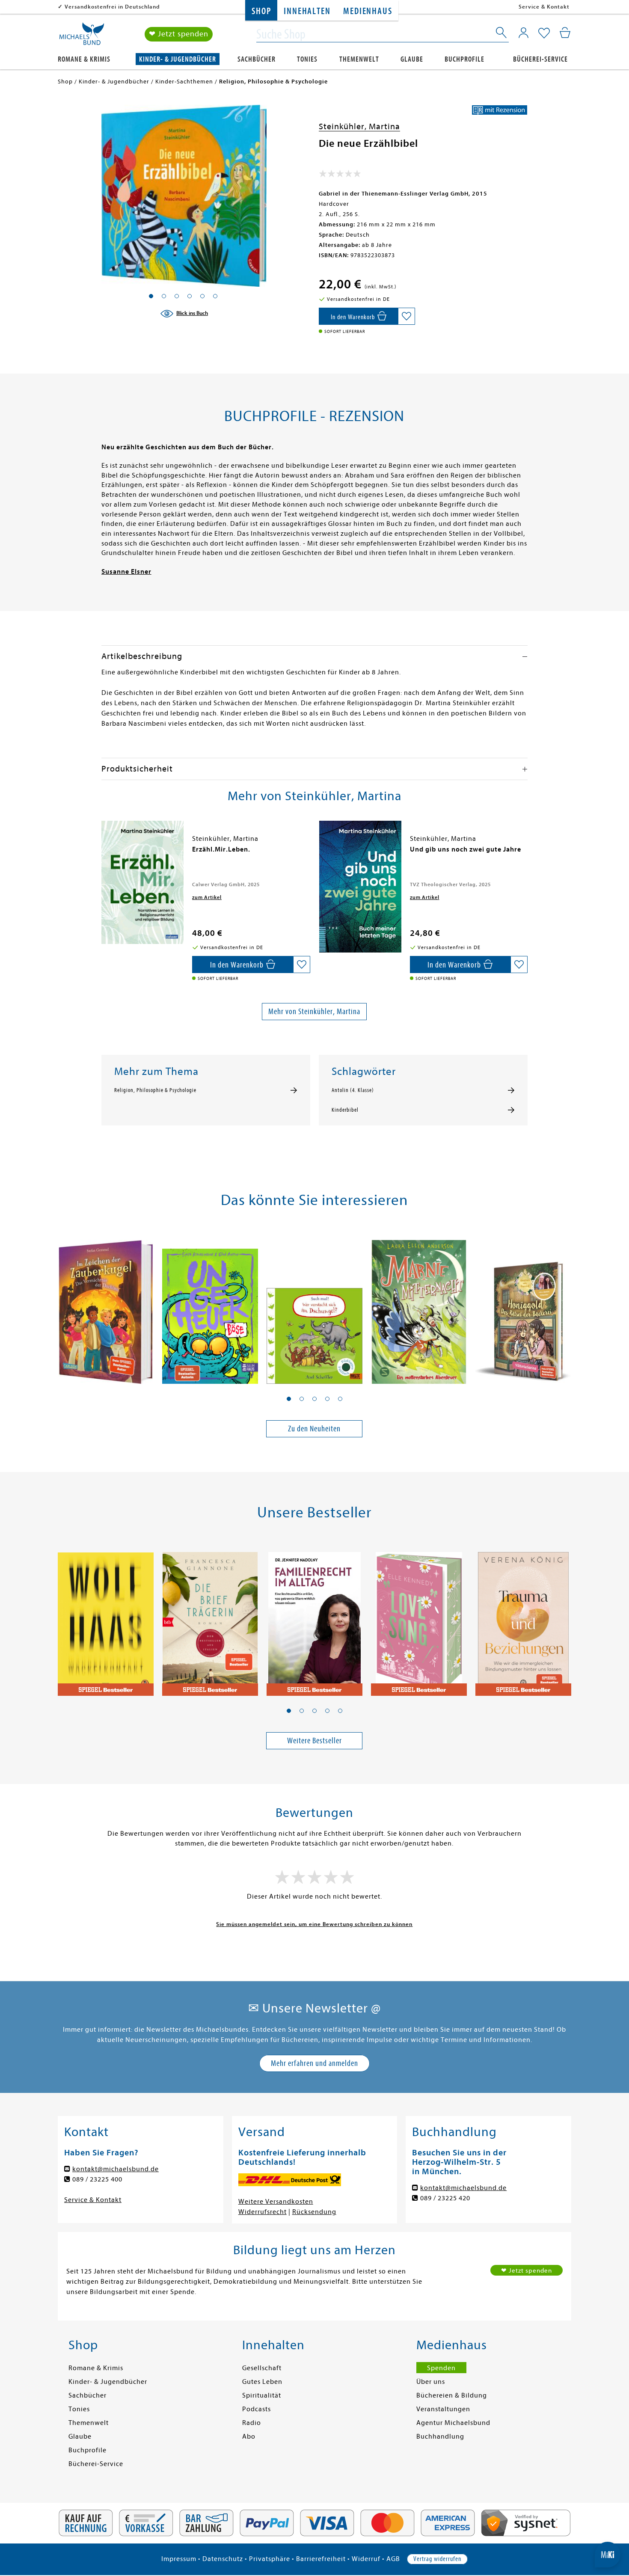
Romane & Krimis (84, 59)
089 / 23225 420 (445, 2198)
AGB (393, 2559)
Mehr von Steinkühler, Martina (314, 1011)
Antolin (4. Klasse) (353, 1090)
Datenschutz (223, 2559)
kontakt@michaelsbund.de (116, 2169)
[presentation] (104, 854)
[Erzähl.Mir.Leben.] (142, 882)
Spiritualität (262, 2395)
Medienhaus (368, 11)
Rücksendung (314, 2212)
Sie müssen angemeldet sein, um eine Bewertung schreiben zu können (314, 1924)
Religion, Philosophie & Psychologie (155, 1090)
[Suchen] (502, 34)
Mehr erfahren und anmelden (314, 2063)
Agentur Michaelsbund (453, 2423)
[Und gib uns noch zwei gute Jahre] (360, 887)
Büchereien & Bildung (452, 2395)
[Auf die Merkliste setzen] (406, 316)
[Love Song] (419, 1619)
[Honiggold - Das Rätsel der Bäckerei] (523, 1307)
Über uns (431, 2382)
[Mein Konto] (524, 33)
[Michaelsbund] (82, 37)
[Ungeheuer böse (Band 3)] (210, 1307)
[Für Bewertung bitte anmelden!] (340, 175)
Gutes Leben (262, 2382)
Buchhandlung (440, 2437)
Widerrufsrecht (263, 2212)
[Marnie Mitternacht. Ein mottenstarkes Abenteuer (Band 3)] (419, 1307)
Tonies (307, 59)
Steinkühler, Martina (359, 126)
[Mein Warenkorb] (565, 33)
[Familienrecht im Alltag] (314, 1619)
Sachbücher (257, 59)
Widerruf (366, 2559)
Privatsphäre (270, 2559)
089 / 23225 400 (97, 2179)
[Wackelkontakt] (106, 1619)
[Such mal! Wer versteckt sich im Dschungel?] (314, 1307)
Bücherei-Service (540, 59)
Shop (261, 11)
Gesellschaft (262, 2368)
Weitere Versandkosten (276, 2202)
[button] (289, 1399)
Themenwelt (359, 59)
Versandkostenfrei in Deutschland (112, 7)
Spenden (441, 2368)
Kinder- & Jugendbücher (178, 59)
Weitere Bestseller (314, 1741)
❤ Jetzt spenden (179, 34)
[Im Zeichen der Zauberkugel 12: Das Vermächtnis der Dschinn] (106, 1307)
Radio (252, 2423)
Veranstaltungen (443, 2409)
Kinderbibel (345, 1110)
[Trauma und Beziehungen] (523, 1619)
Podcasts (257, 2409)
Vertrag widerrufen (437, 2559)
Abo (249, 2437)
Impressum (179, 2559)
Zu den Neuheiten (314, 1429)
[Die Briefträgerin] (210, 1619)
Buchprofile (464, 59)
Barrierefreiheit (321, 2559)
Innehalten (307, 11)
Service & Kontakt (544, 7)
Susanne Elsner (126, 572)
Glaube (412, 59)
